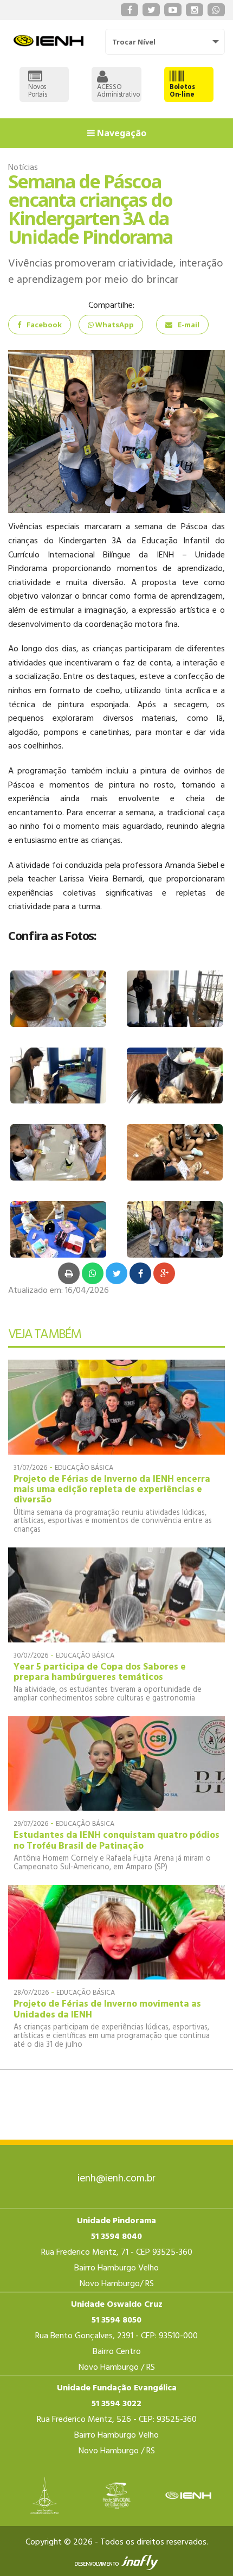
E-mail (189, 325)
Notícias (23, 168)
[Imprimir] (69, 1273)
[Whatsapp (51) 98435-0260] (216, 10)
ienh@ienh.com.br (116, 2179)
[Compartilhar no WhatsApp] (93, 1273)
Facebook (44, 325)
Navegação (121, 133)
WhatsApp (114, 325)
